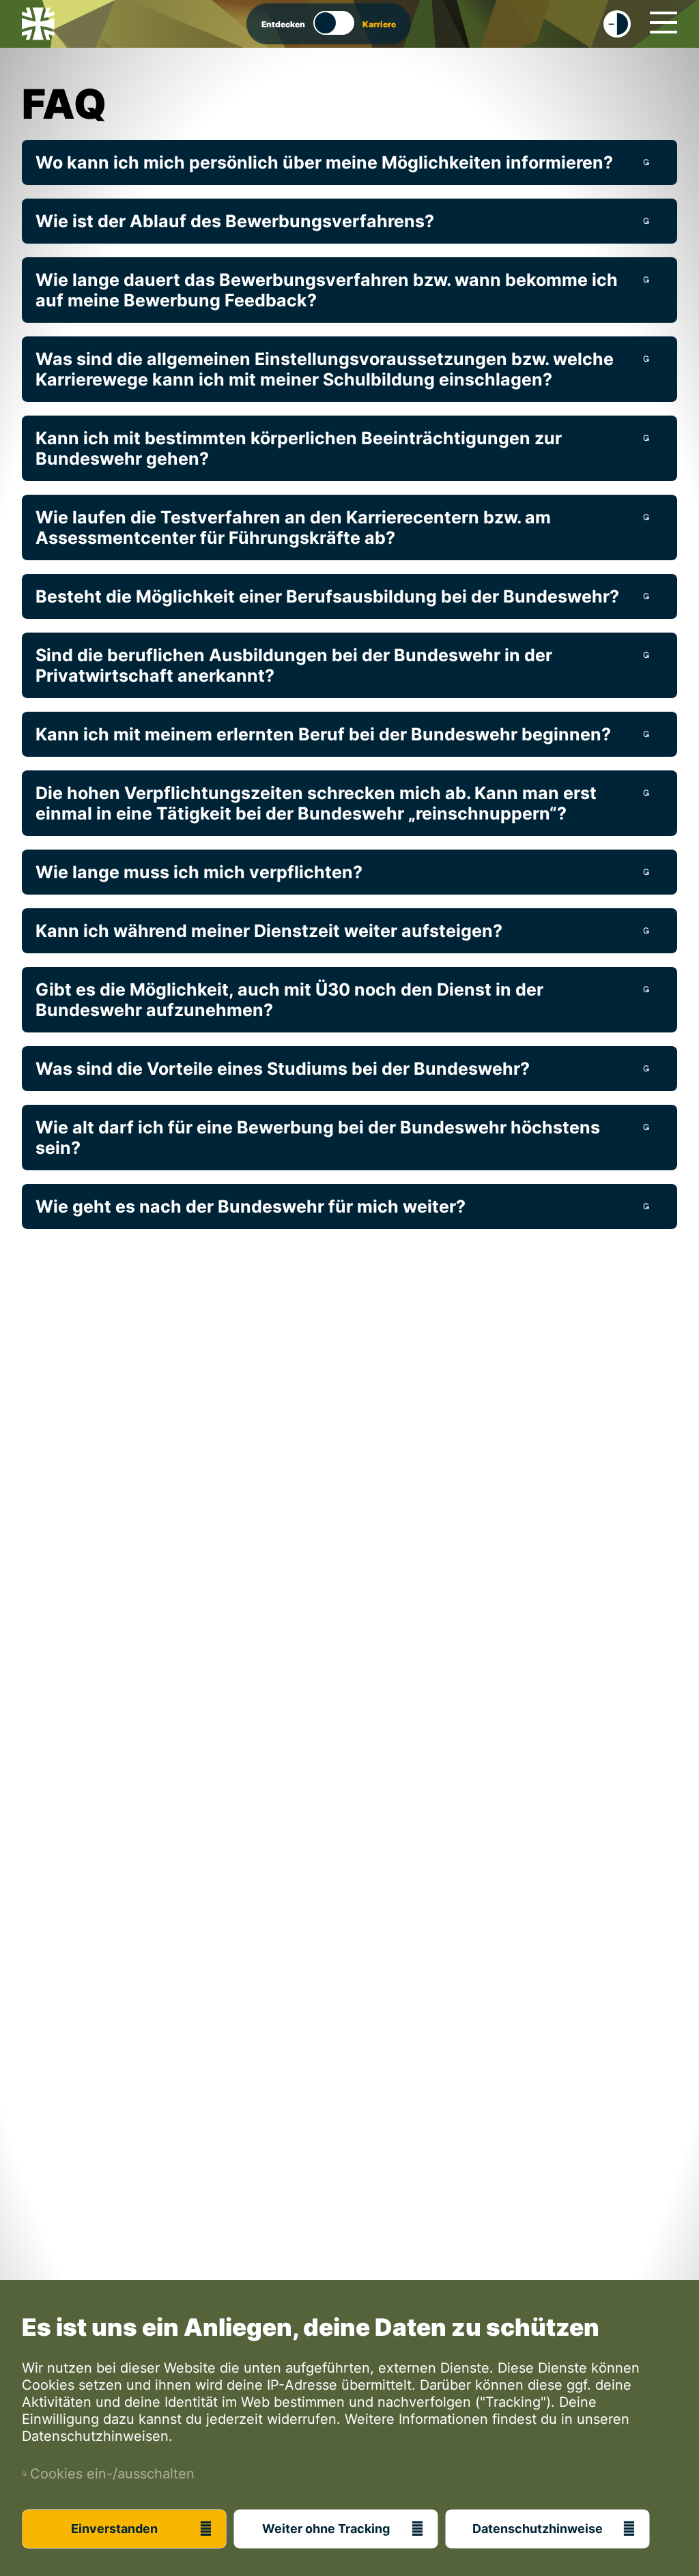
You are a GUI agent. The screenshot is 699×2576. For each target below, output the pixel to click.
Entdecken (283, 24)
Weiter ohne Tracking (326, 2529)
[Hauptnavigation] (664, 23)
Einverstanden (114, 2529)
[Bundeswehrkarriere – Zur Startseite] (38, 24)
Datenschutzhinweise (538, 2529)
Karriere (379, 24)
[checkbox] (617, 24)
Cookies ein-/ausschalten (108, 2474)
